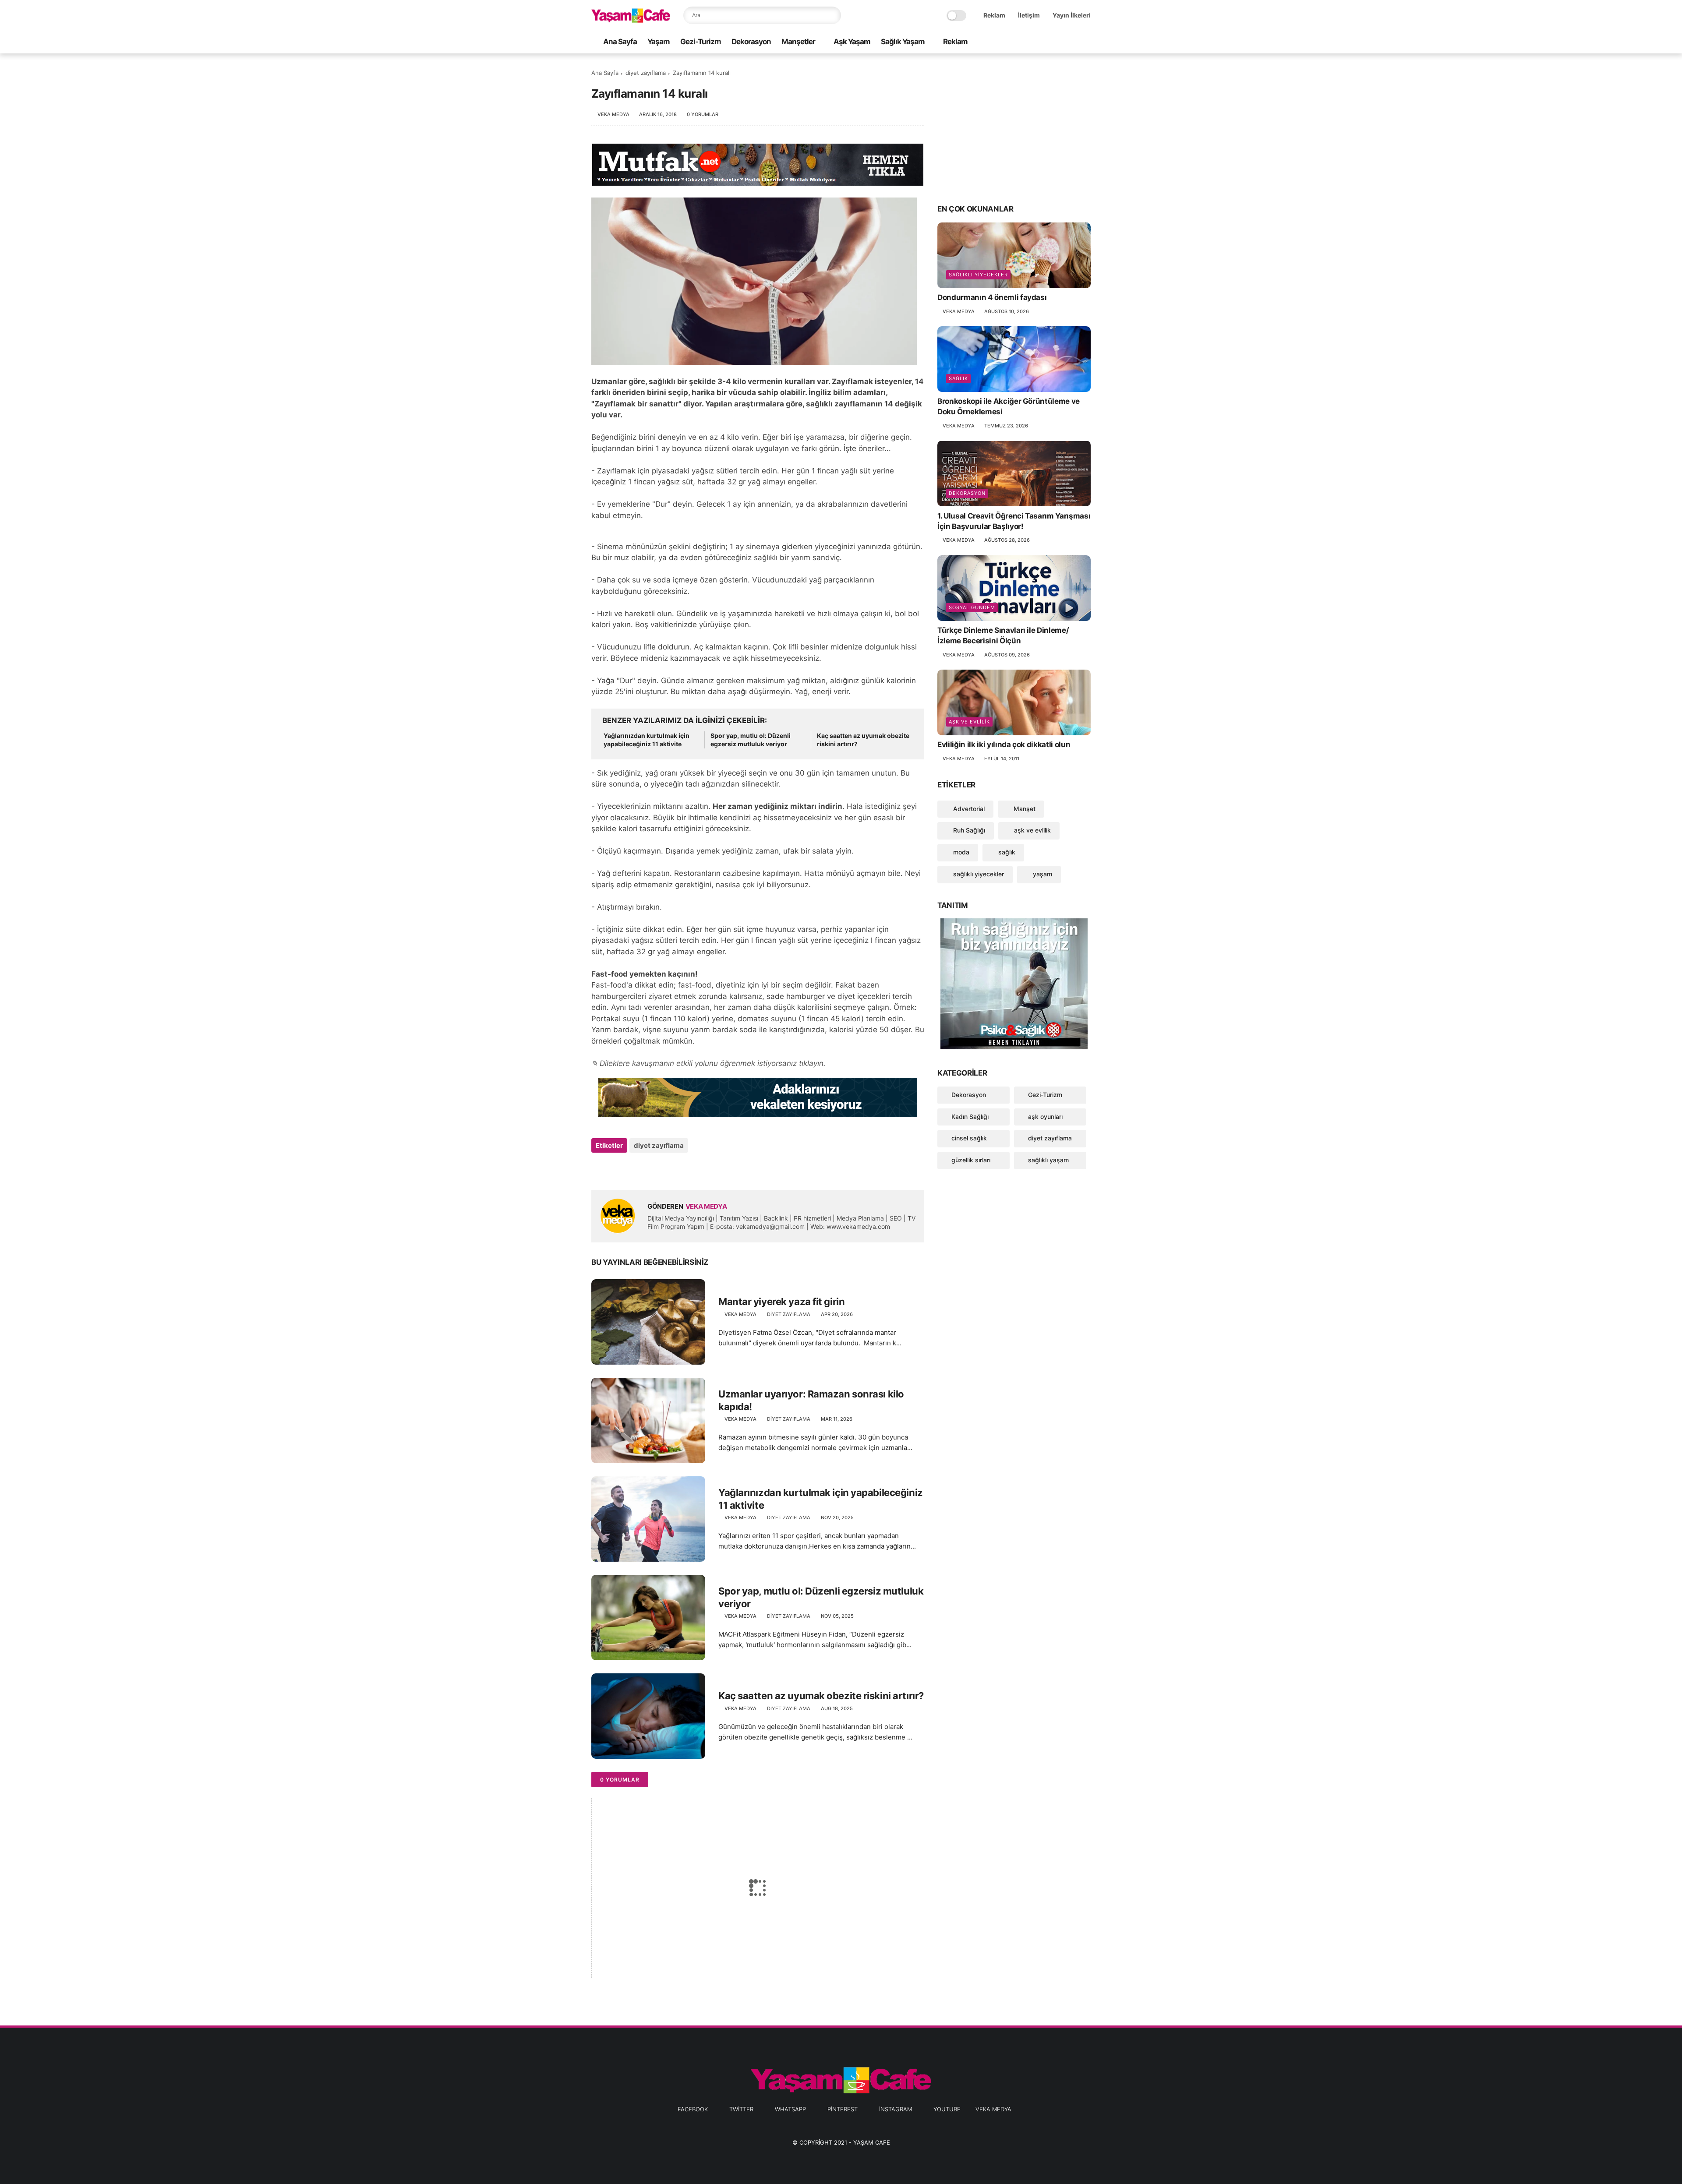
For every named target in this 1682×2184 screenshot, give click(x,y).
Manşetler (798, 42)
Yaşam (659, 42)
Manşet (1024, 808)
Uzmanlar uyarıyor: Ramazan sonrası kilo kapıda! (811, 1400)
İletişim (1029, 15)
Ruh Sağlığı (968, 830)
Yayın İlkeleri (1072, 15)
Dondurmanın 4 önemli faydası (992, 297)
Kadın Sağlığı (970, 1116)
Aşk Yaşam (852, 42)
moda (960, 852)
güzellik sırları (971, 1160)
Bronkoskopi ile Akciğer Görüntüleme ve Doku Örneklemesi (1009, 406)
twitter (741, 2109)
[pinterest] (1058, 42)
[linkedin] (669, 1169)
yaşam (1042, 874)
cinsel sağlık (969, 1138)
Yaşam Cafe (872, 2142)
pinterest (843, 2109)
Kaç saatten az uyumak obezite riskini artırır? (863, 740)
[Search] (832, 15)
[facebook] (1016, 42)
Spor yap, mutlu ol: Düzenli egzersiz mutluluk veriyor (751, 740)
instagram (896, 2109)
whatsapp (790, 2109)
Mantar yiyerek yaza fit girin (781, 1302)
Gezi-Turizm (701, 42)
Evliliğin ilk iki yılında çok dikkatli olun (1004, 744)
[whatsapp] (1044, 42)
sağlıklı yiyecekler (978, 275)
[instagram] (1072, 42)
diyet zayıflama (646, 73)
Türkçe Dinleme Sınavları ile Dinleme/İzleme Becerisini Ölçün (1003, 635)
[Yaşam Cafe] (631, 20)
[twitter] (1030, 42)
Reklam (994, 15)
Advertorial (968, 808)
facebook (693, 2109)
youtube (947, 2109)
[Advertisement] (1014, 128)
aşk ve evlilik (969, 722)
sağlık (958, 378)
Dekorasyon (751, 42)
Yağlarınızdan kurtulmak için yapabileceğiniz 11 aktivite (647, 740)
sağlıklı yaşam (1048, 1160)
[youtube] (1086, 42)
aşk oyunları (1045, 1116)
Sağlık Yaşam (903, 42)
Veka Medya (993, 2109)
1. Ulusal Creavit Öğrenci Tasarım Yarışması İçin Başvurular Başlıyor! (1014, 521)
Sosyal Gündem (972, 607)
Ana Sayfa (620, 42)
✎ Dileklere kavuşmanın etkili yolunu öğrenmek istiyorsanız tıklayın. (708, 1063)
